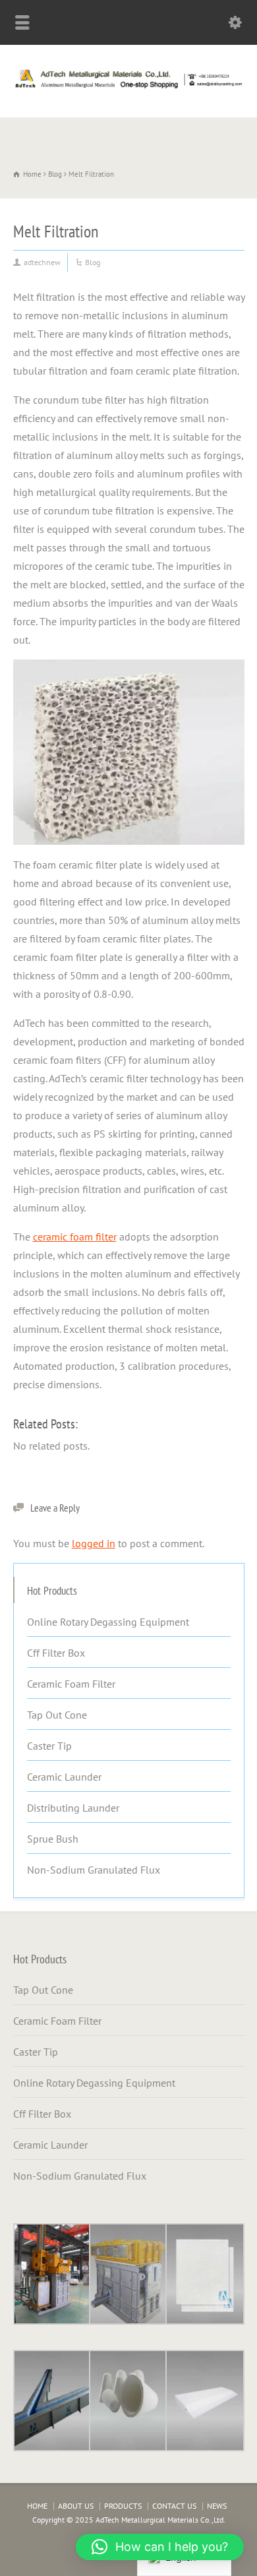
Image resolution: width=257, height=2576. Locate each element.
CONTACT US (174, 2506)
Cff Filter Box (56, 1653)
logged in (94, 1543)
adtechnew (42, 262)
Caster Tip (49, 1746)
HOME (37, 2506)
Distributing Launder (73, 1808)
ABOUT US (76, 2506)
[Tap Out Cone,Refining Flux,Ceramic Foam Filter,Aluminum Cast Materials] (128, 88)
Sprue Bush (53, 1839)
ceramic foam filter (75, 1237)
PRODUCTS (123, 2506)
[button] (160, 2547)
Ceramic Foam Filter (71, 1684)
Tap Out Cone (57, 1715)
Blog (93, 262)
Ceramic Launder (64, 1777)
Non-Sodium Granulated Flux (94, 1870)
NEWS (217, 2506)
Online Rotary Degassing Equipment (108, 1622)
